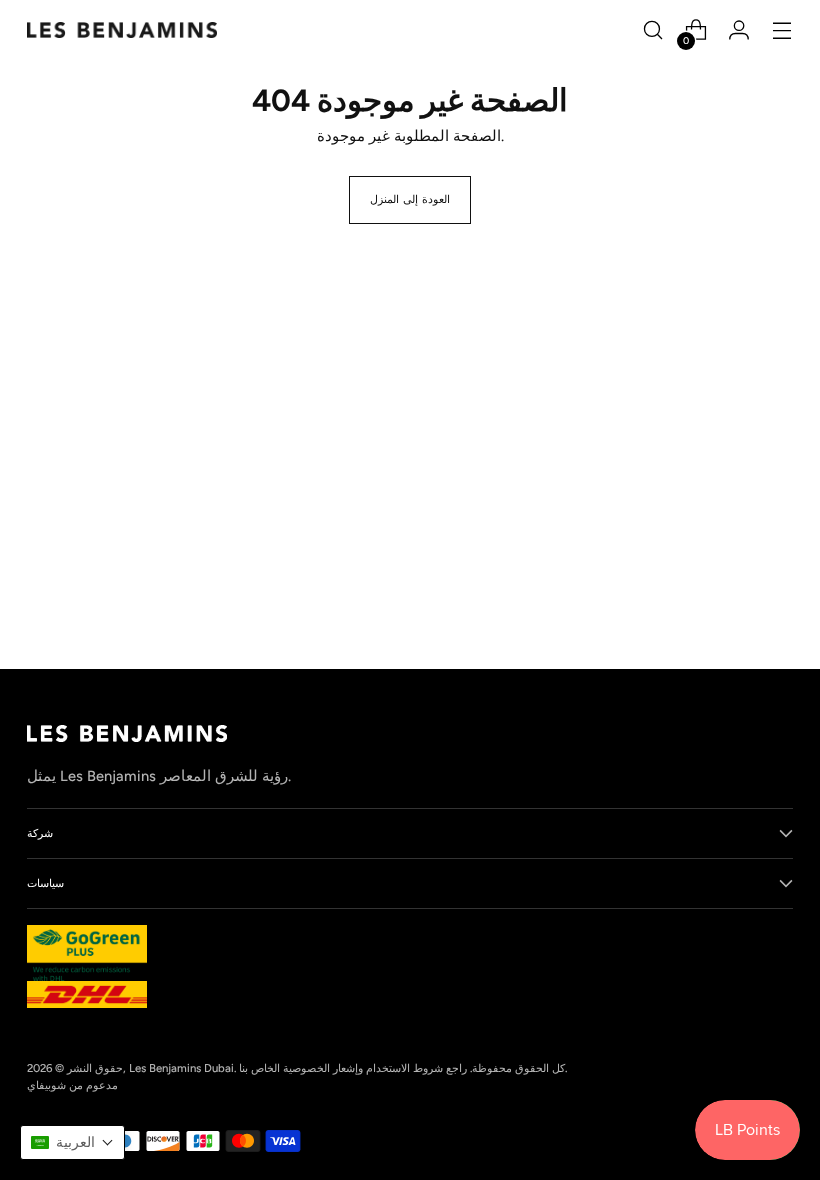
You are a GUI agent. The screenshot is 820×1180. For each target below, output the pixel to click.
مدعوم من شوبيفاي (72, 1085)
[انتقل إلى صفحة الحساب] (739, 30)
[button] (72, 1142)
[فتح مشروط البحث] (653, 30)
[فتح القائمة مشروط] (782, 30)
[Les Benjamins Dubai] (122, 30)
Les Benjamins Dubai (181, 1068)
